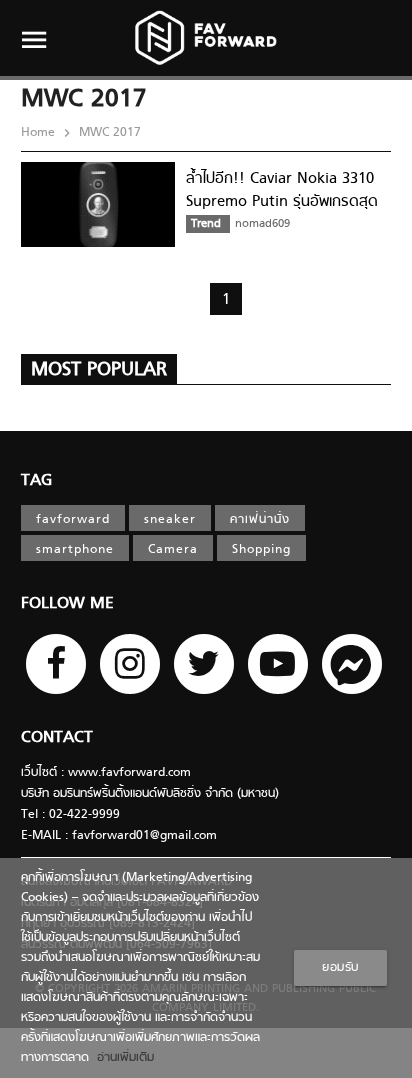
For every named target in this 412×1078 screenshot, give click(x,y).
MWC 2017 (108, 133)
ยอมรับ (340, 968)
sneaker (170, 520)
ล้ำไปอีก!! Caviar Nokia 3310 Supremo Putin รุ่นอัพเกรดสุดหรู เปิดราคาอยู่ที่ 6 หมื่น (282, 201)
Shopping (261, 550)
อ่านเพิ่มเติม (121, 1058)
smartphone (75, 550)
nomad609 (262, 224)
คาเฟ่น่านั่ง (260, 520)
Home (40, 133)
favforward (73, 520)
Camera (173, 550)
